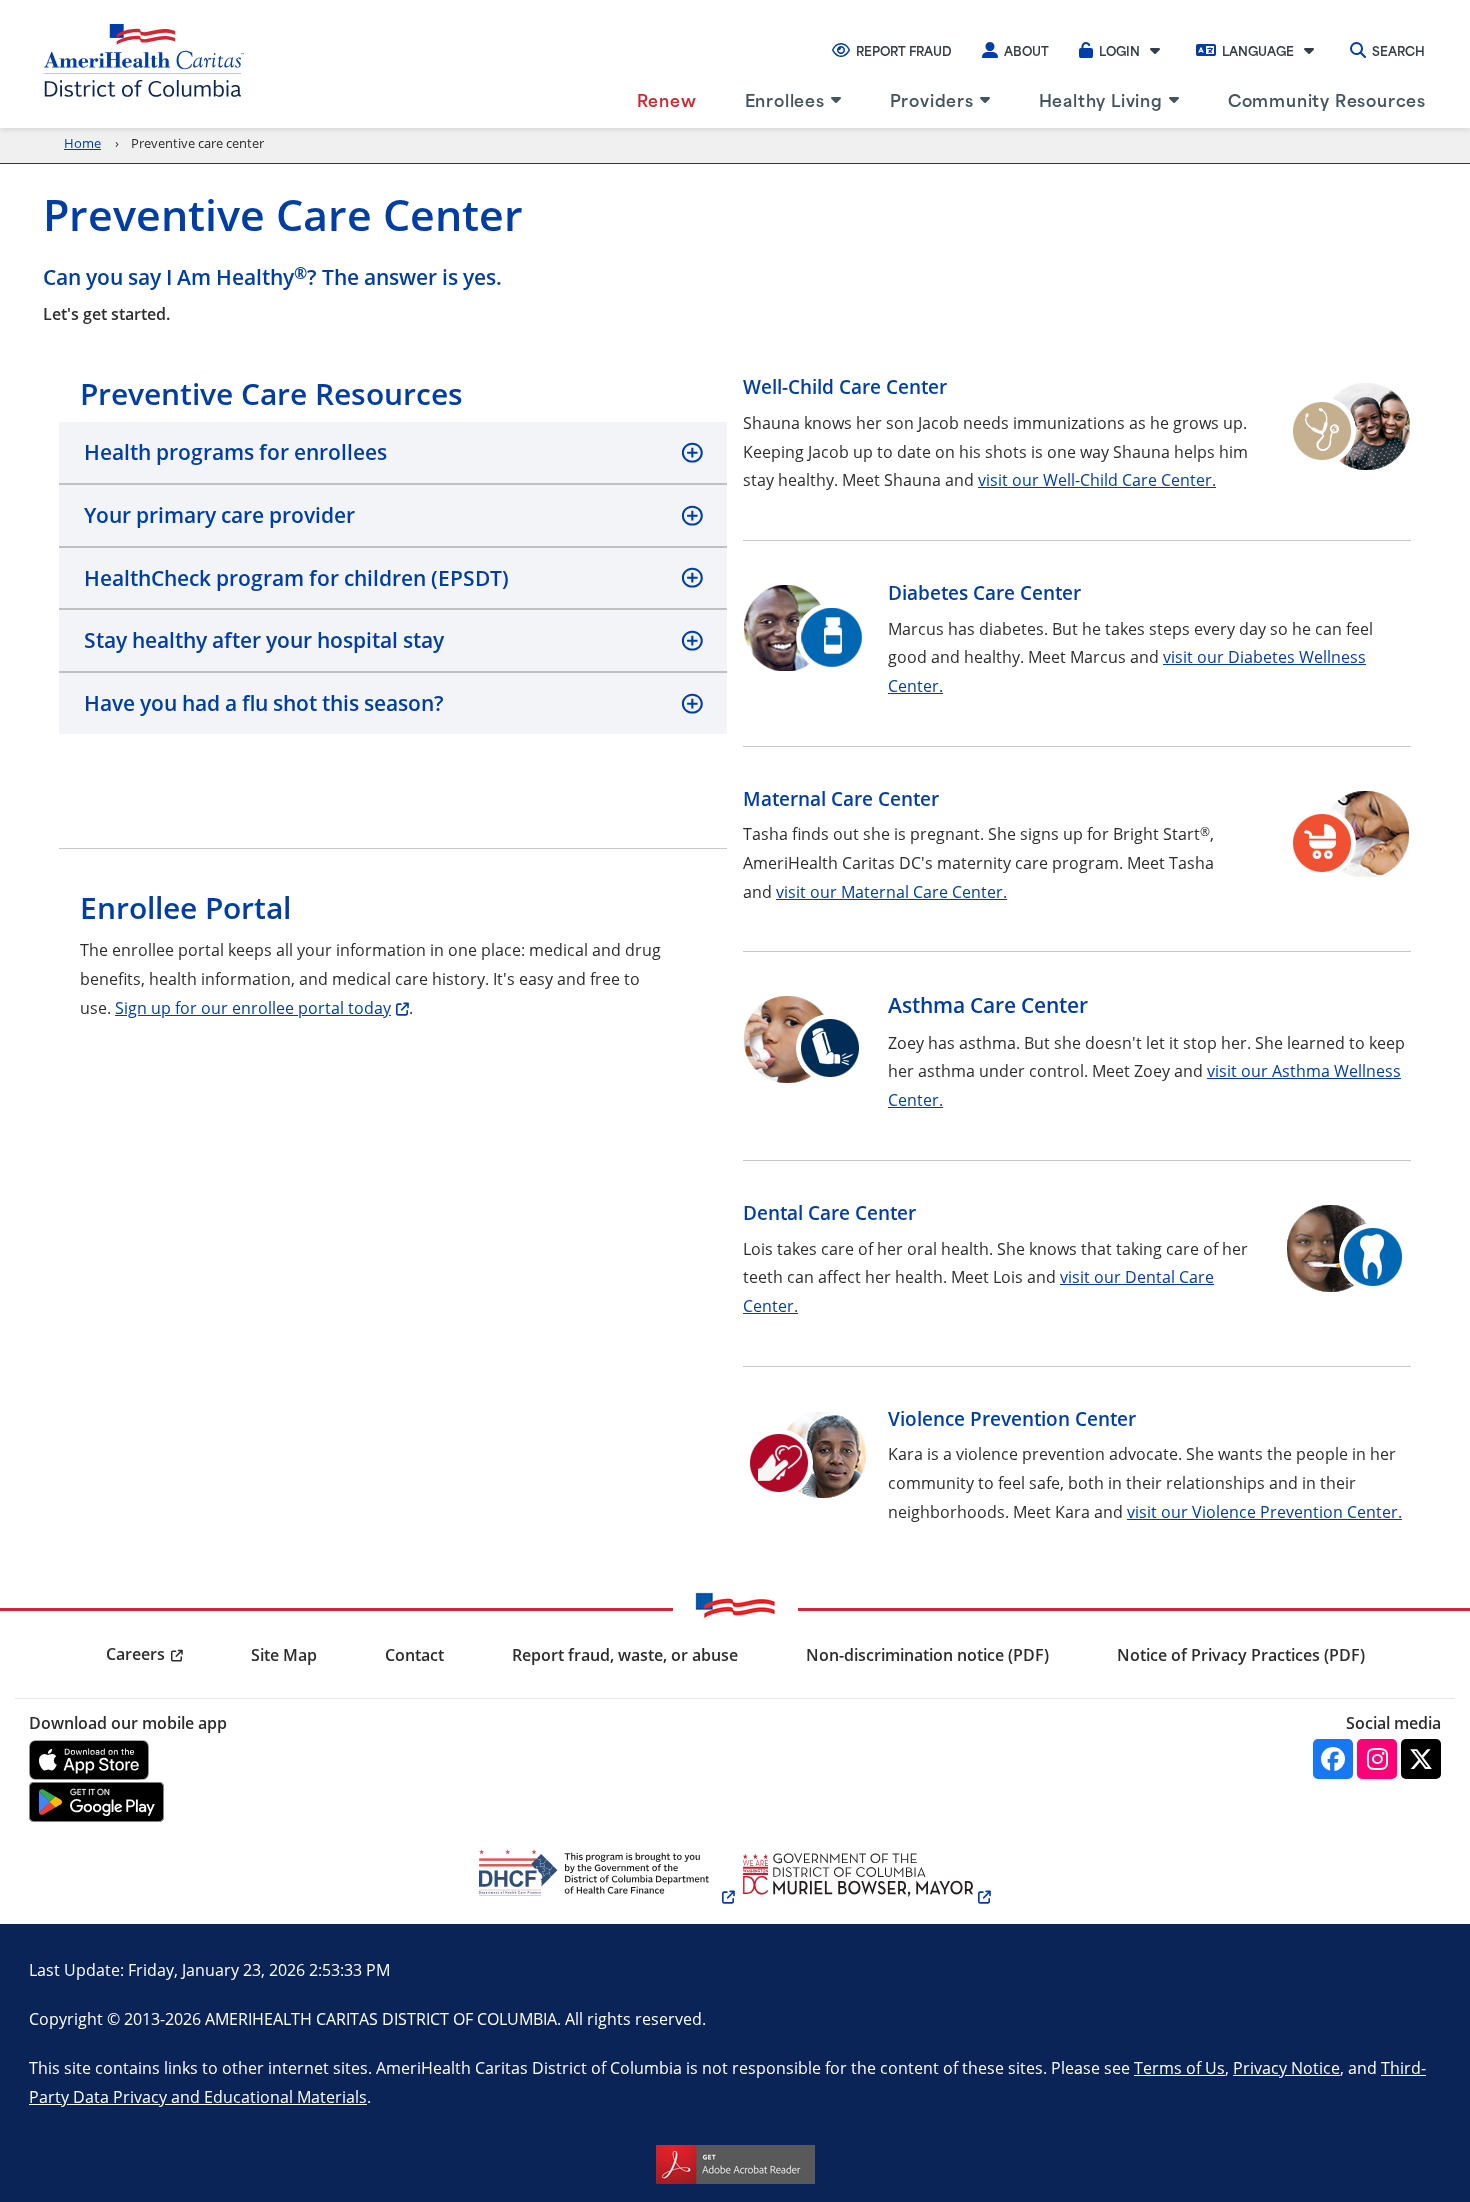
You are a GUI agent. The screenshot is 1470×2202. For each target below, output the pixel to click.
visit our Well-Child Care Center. (1097, 479)
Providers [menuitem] (932, 99)
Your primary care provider (219, 515)
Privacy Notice (1286, 2067)
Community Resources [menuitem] (1327, 99)
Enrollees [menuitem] (785, 99)
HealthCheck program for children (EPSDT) (296, 578)
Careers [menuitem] (135, 1654)
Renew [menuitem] (667, 99)
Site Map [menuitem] (284, 1655)
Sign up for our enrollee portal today (253, 1007)
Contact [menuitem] (414, 1655)
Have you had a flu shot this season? (264, 703)
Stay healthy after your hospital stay (264, 640)
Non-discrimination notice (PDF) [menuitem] (927, 1655)
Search (1398, 50)
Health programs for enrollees (235, 452)
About (1026, 50)
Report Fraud (904, 50)
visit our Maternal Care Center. (891, 891)
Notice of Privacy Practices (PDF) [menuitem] (1241, 1655)
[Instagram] (1377, 1759)
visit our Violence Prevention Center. (1264, 1511)
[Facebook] (1333, 1759)
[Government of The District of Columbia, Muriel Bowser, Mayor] (863, 1896)
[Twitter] (1421, 1759)
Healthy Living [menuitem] (1101, 99)
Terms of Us (1179, 2067)
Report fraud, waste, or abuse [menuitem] (625, 1655)
